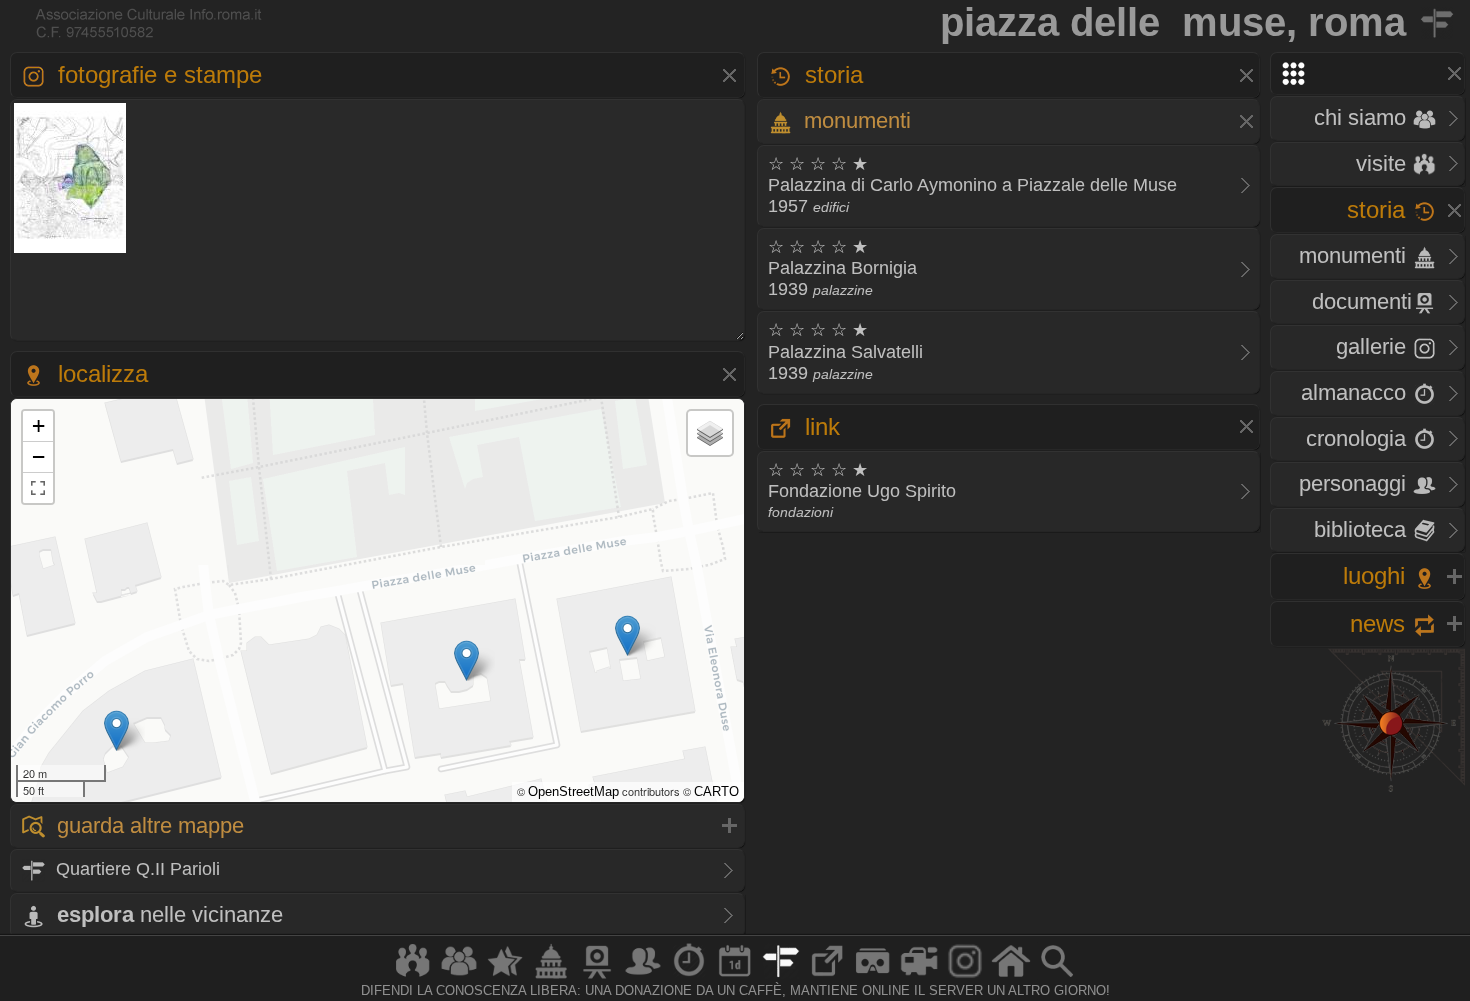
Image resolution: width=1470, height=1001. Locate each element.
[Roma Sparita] (597, 977)
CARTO (716, 791)
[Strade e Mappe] (781, 977)
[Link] (827, 977)
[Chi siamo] (459, 977)
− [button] (38, 456)
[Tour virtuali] (873, 977)
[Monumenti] (551, 977)
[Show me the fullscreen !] (38, 488)
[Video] (919, 977)
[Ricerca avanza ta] (1057, 977)
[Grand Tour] (505, 977)
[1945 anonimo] (70, 250)
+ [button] (38, 425)
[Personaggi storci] (643, 977)
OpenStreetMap (573, 791)
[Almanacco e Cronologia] (689, 977)
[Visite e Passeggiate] (413, 977)
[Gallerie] (965, 977)
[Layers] (710, 433)
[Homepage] (1011, 977)
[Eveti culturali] (735, 977)
